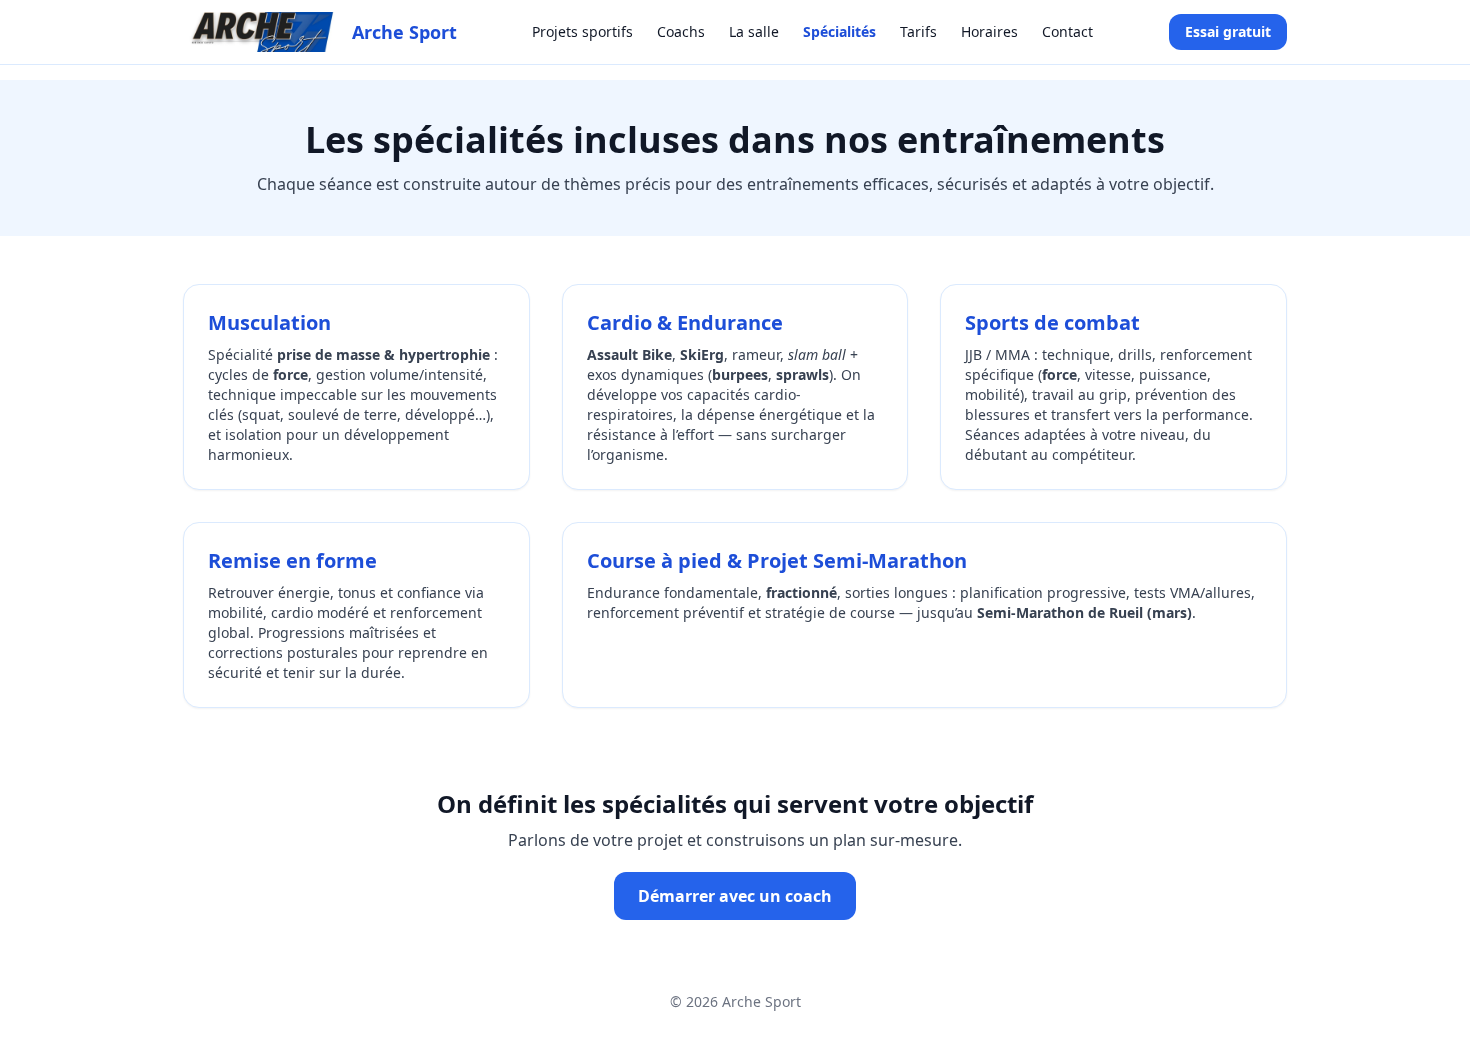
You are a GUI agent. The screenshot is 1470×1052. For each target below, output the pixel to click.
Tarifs (918, 31)
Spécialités (839, 31)
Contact (1067, 31)
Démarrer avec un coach (735, 896)
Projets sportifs (582, 31)
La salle (754, 31)
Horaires (989, 31)
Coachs (681, 31)
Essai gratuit (1228, 31)
